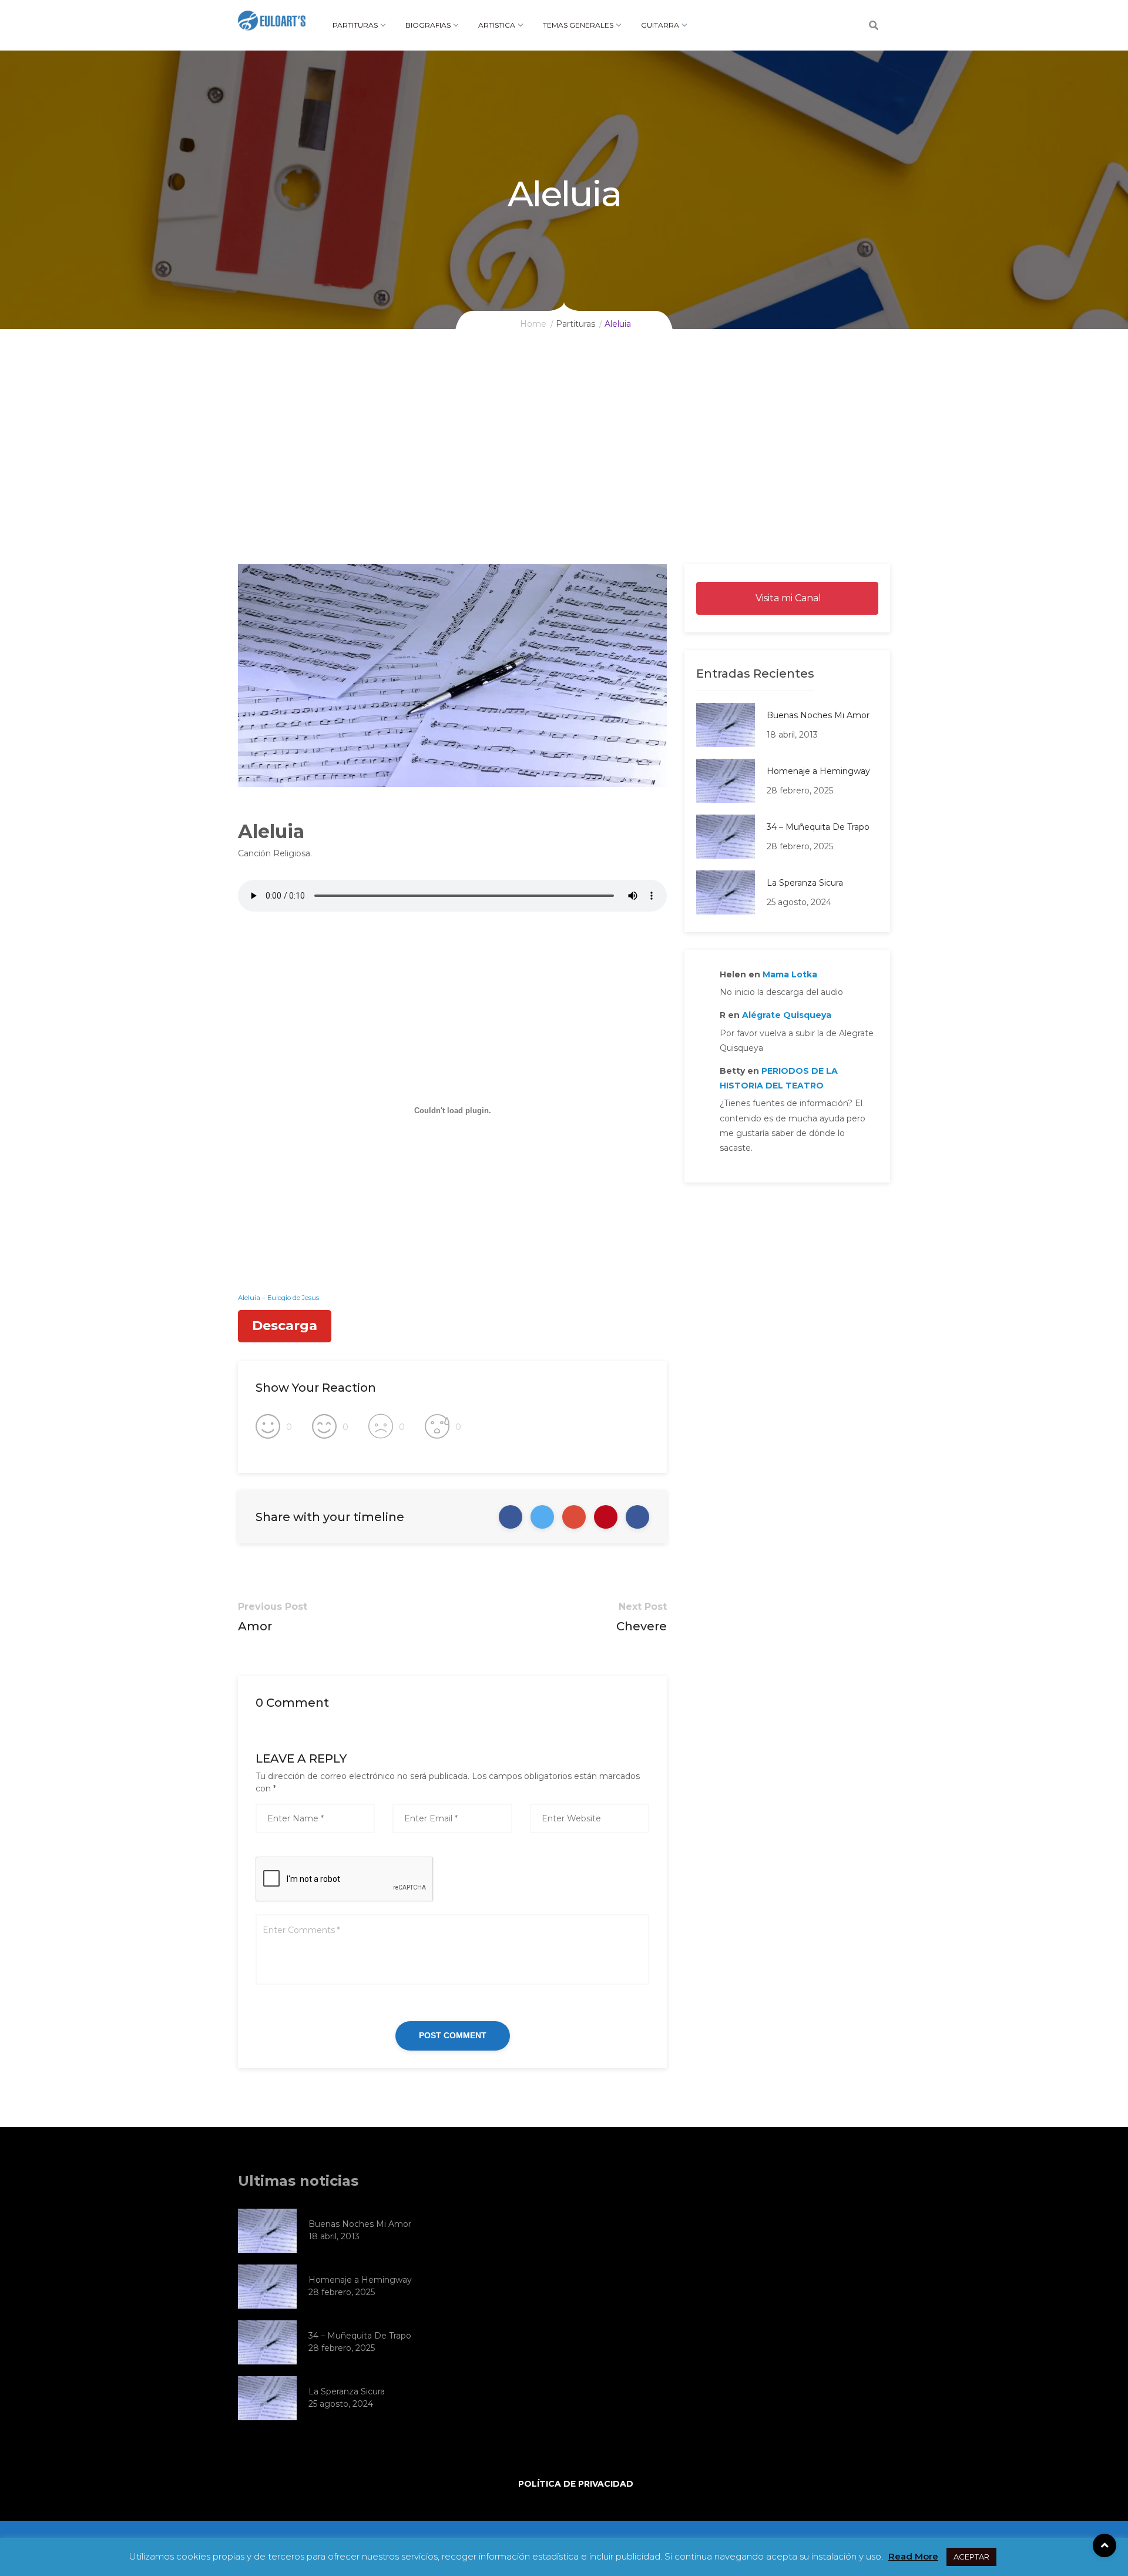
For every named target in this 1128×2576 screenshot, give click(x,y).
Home (533, 324)
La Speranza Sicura (805, 883)
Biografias (428, 25)
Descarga (285, 1326)
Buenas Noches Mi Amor (818, 715)
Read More (913, 2556)
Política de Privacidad (576, 2484)
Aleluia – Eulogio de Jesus (278, 1298)
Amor (255, 1626)
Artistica (497, 25)
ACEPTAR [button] (971, 2557)
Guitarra (660, 25)
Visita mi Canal (787, 598)
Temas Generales (578, 25)
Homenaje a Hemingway (818, 771)
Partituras (355, 25)
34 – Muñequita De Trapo (818, 827)
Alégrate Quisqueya (787, 1015)
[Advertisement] (564, 476)
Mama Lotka (790, 974)
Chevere (642, 1626)
